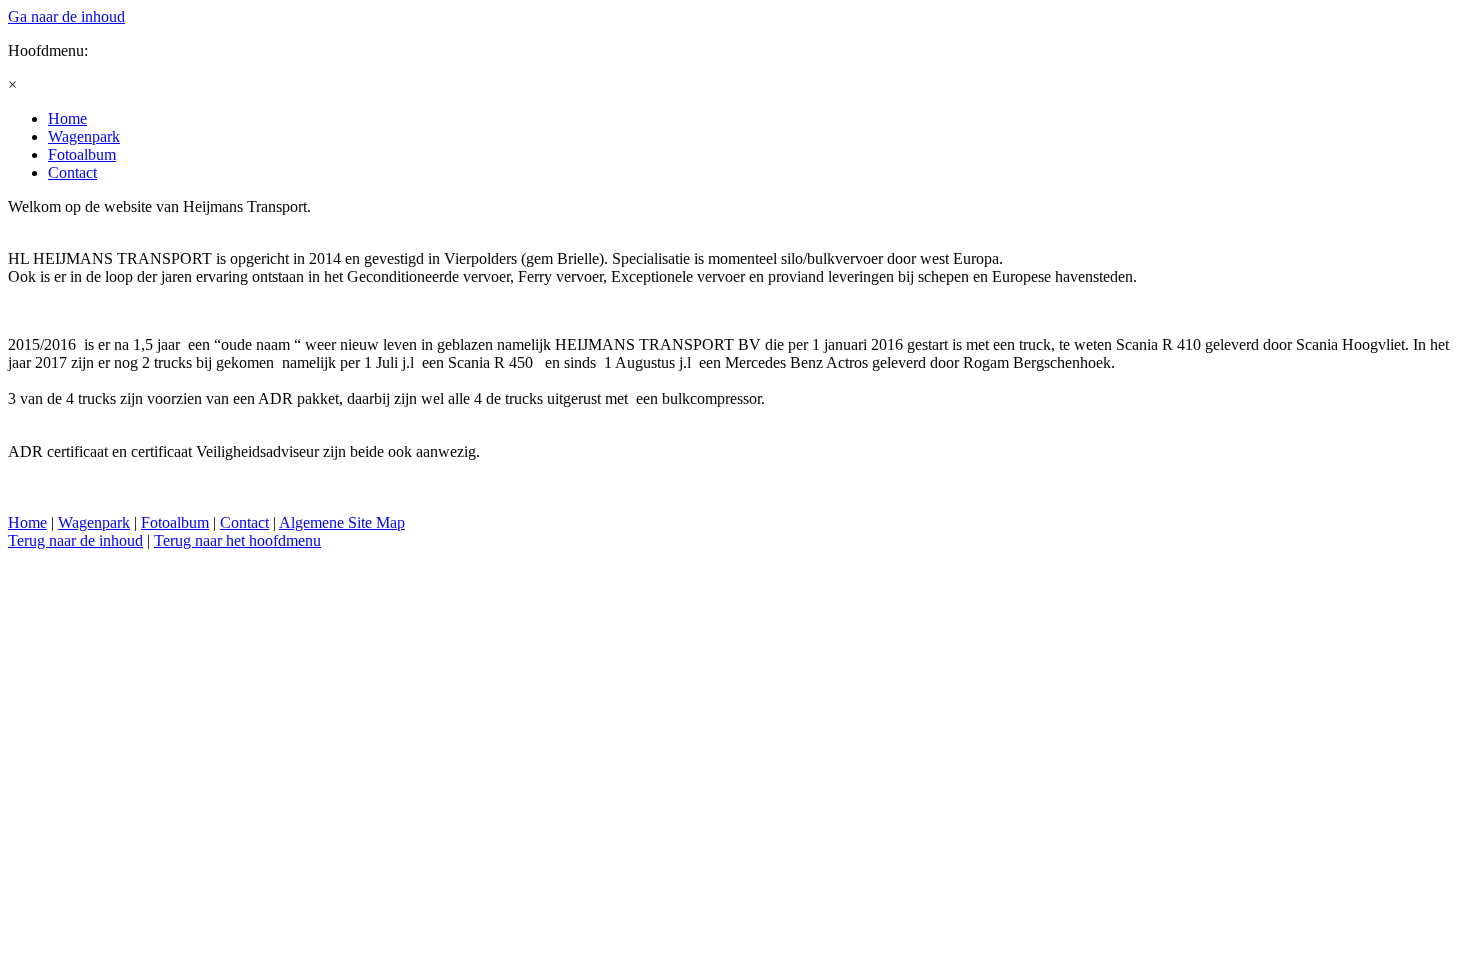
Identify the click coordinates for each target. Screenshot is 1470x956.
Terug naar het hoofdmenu (237, 540)
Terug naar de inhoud (75, 540)
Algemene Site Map (342, 522)
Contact (244, 522)
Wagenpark (94, 522)
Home (27, 522)
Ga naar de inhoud (66, 16)
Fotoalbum (175, 522)
